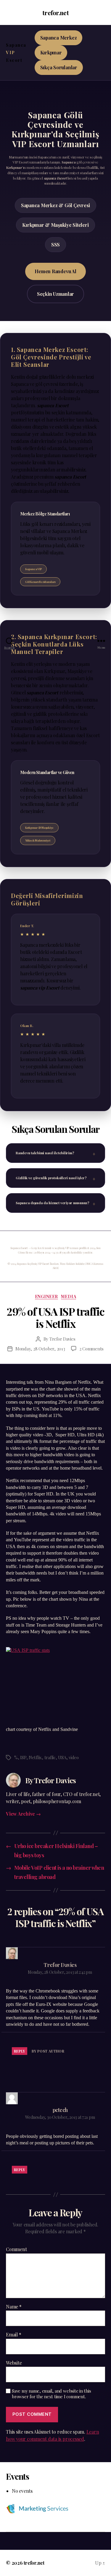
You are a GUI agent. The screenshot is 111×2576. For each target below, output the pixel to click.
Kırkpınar (51, 52)
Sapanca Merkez (59, 38)
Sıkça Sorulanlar (59, 67)
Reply (20, 2051)
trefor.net (55, 13)
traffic (50, 1757)
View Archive (23, 1814)
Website (14, 2363)
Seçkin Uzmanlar (55, 294)
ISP (23, 1757)
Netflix (35, 1757)
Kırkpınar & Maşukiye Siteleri (55, 225)
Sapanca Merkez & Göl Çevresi (55, 205)
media (69, 1297)
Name (14, 2307)
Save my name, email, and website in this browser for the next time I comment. (51, 2394)
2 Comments (91, 1349)
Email (13, 2335)
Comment (16, 2249)
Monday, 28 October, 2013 (40, 1349)
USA (62, 1757)
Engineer (46, 1297)
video (74, 1757)
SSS (55, 244)
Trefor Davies (62, 1339)
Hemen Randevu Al (55, 271)
